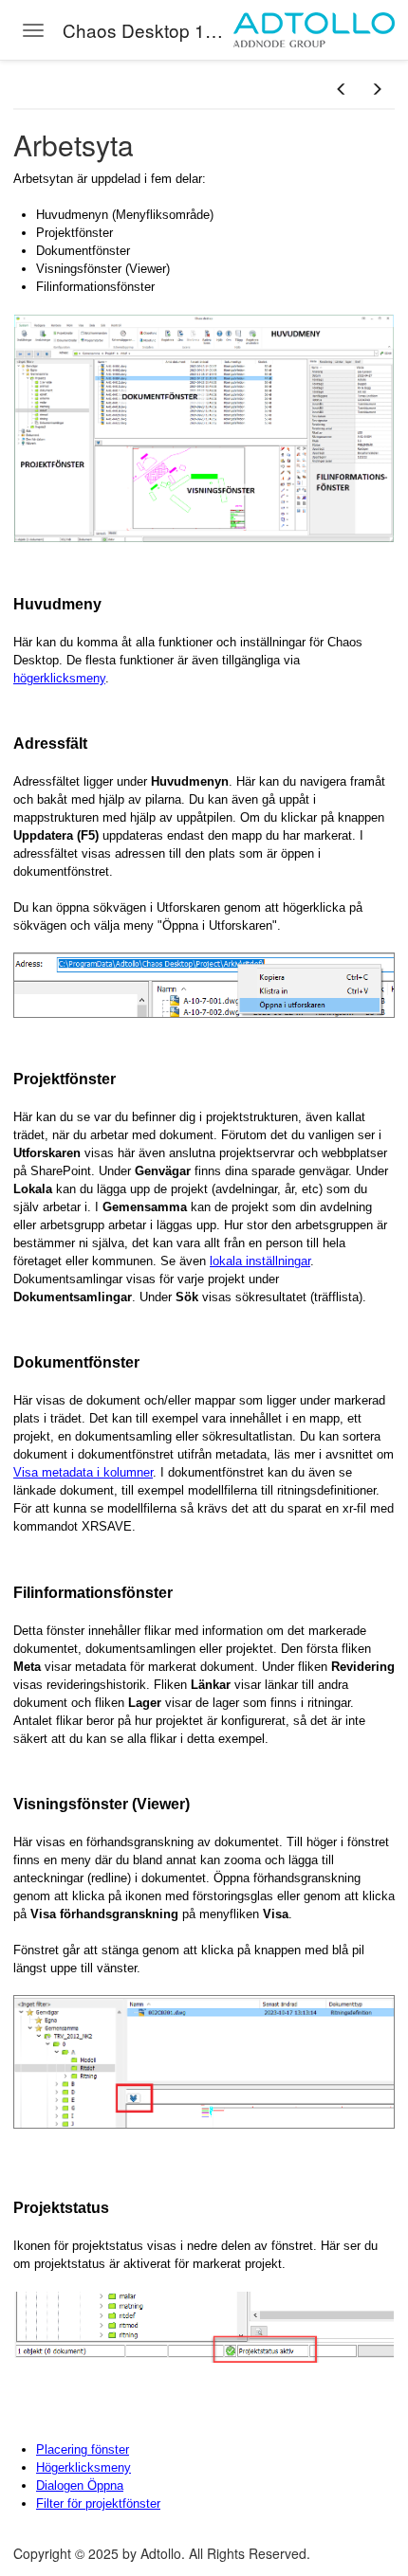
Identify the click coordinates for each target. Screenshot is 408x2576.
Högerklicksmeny (83, 2467)
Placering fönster (83, 2449)
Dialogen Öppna (80, 2485)
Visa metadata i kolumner (83, 1472)
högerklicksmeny (59, 678)
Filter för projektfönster (98, 2503)
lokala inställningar (260, 1261)
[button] (342, 89)
